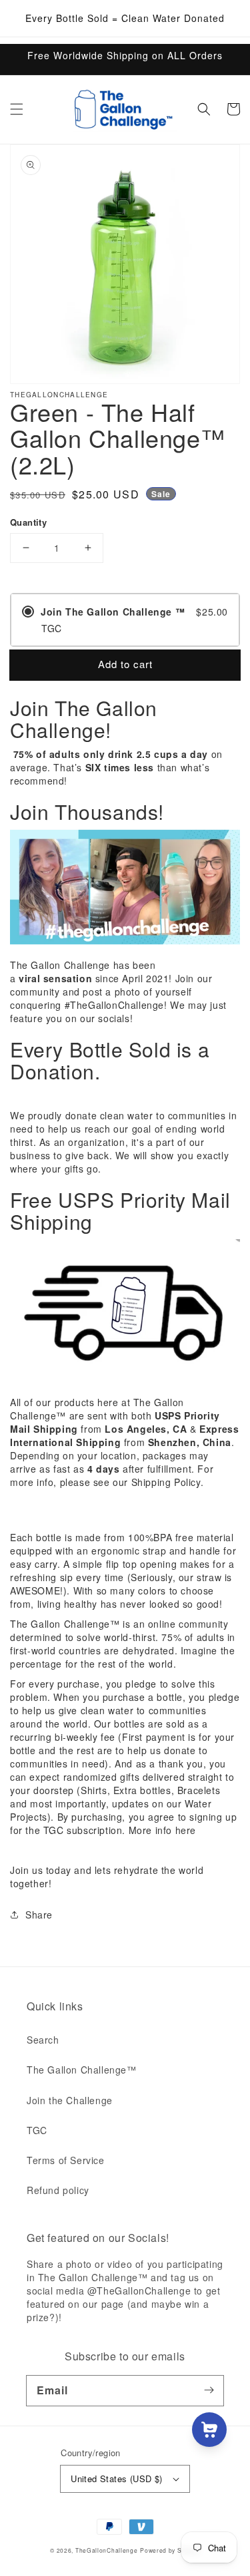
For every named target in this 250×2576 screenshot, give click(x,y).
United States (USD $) (116, 2479)
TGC (37, 2130)
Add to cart (125, 664)
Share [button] (39, 1915)
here (186, 1830)
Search (43, 2040)
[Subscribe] (209, 2390)
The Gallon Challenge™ (82, 2070)
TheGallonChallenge (107, 2550)
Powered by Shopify (170, 2550)
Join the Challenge (70, 2100)
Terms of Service (66, 2160)
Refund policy (58, 2190)
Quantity (28, 522)
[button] (17, 109)
